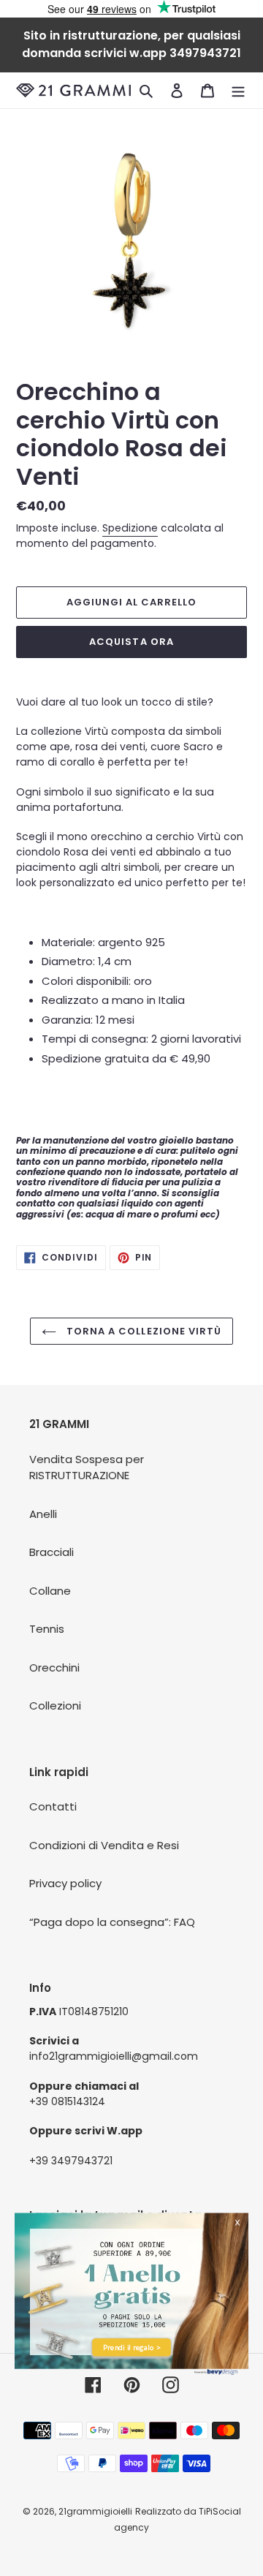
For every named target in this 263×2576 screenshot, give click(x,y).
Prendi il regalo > (131, 2348)
